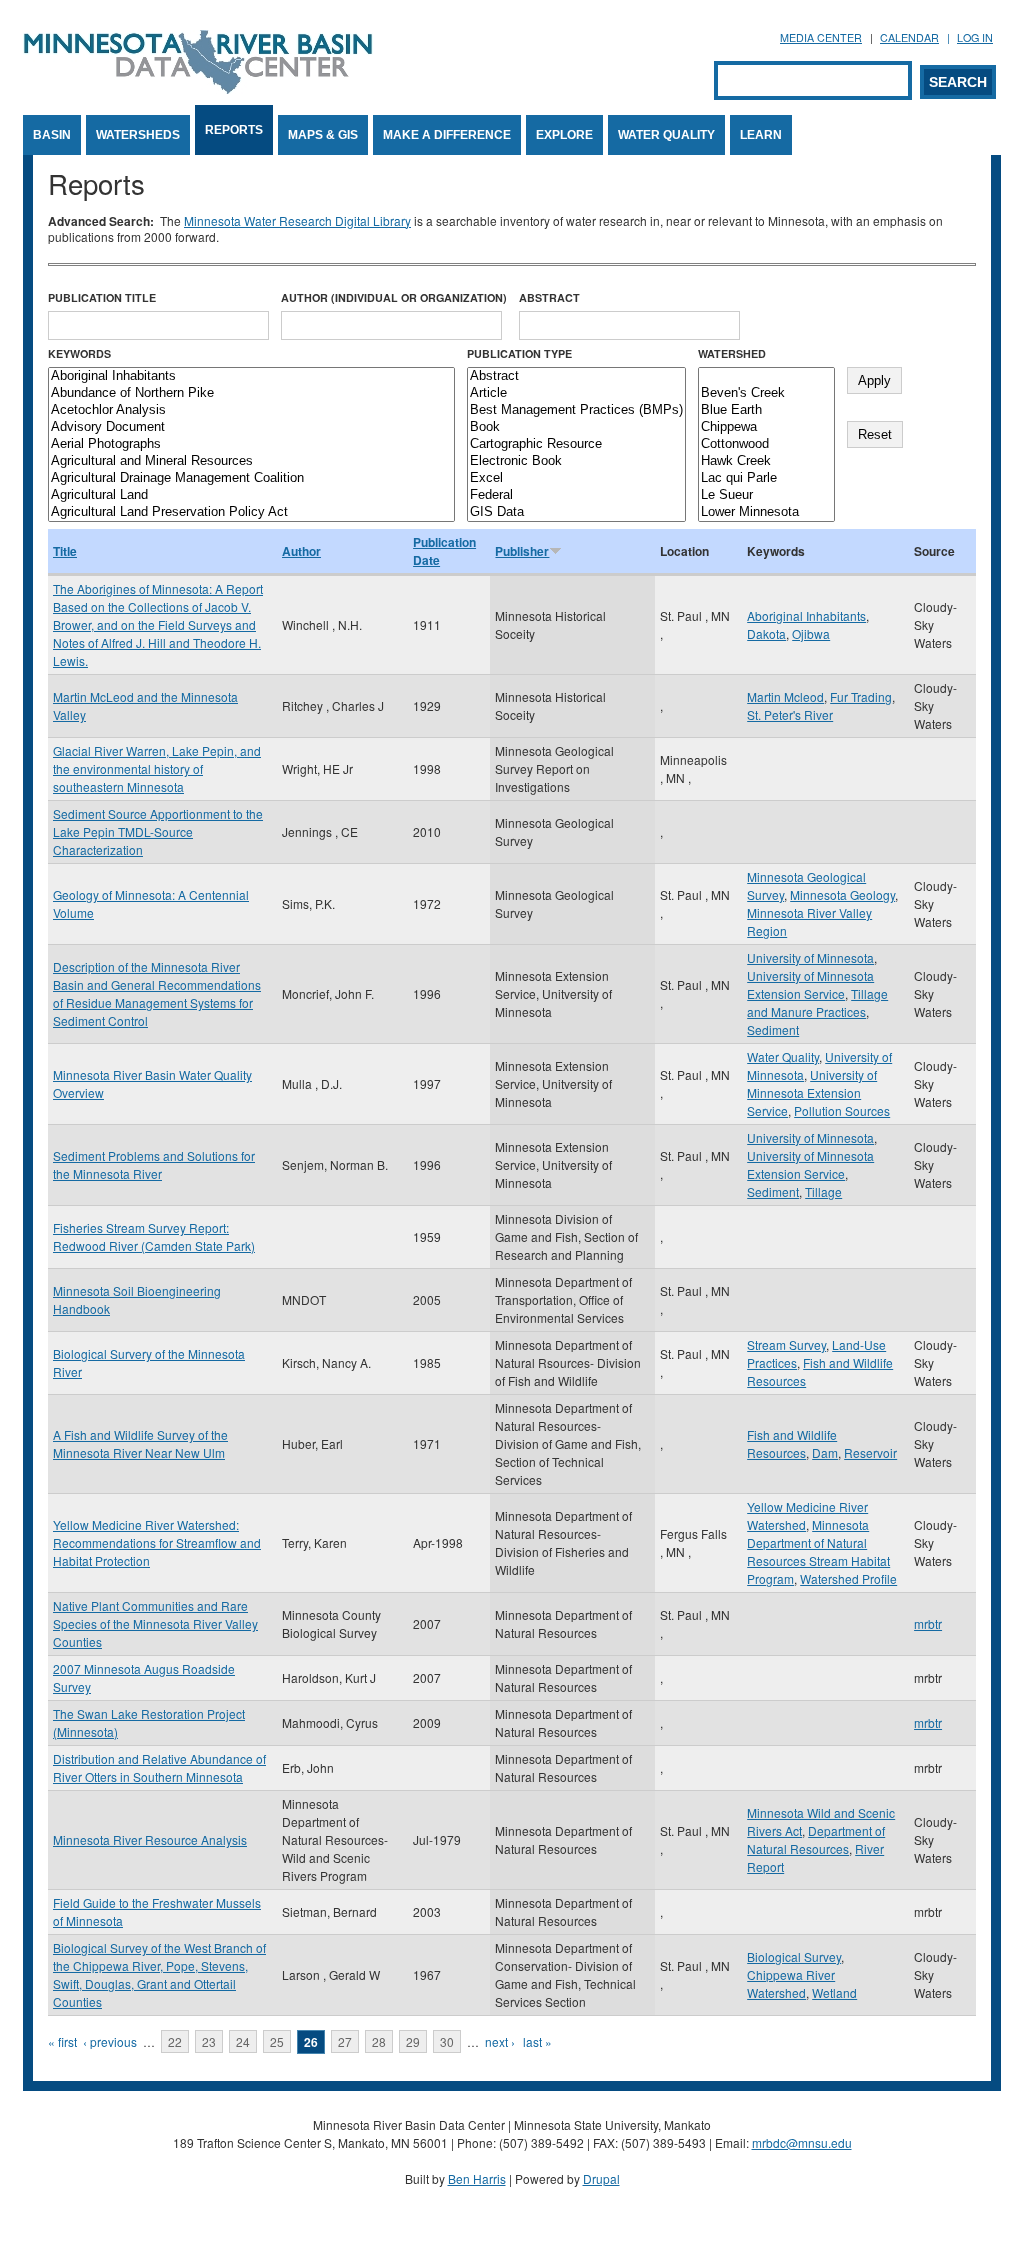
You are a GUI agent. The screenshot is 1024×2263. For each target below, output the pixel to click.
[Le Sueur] (766, 495)
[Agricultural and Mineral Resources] (251, 461)
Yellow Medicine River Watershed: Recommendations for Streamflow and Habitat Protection (157, 1542)
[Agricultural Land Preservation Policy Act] (251, 512)
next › (500, 2041)
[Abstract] (576, 376)
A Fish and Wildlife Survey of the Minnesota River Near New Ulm (140, 1443)
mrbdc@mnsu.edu (802, 2142)
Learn (761, 135)
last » (537, 2041)
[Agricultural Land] (251, 495)
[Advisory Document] (251, 427)
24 (243, 2041)
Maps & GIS (323, 135)
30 (447, 2041)
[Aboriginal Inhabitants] (251, 376)
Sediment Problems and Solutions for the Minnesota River (154, 1164)
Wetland (834, 1992)
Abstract (549, 297)
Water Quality (666, 135)
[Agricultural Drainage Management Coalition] (251, 478)
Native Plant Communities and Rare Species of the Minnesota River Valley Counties (155, 1623)
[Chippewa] (766, 427)
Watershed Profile (848, 1578)
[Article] (576, 393)
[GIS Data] (576, 512)
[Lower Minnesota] (766, 512)
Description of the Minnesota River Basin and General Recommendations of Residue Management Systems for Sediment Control (157, 993)
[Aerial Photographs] (251, 444)
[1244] (766, 376)
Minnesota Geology (842, 894)
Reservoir (870, 1452)
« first (62, 2041)
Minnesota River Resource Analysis (150, 1839)
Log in (975, 37)
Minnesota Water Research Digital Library (297, 220)
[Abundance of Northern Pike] (251, 393)
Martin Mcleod (785, 696)
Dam (825, 1452)
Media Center (821, 37)
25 (277, 2041)
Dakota (766, 633)
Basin (52, 135)
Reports (234, 130)
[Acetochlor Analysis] (251, 410)
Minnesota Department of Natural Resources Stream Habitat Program (818, 1551)
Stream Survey (786, 1344)
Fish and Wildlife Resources (792, 1443)
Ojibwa (811, 633)
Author (301, 551)
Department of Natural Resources (816, 1839)
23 (209, 2041)
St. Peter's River (790, 714)
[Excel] (576, 478)
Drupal (601, 2178)
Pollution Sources (842, 1110)
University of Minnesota (810, 957)
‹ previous (110, 2041)
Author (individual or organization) (394, 297)
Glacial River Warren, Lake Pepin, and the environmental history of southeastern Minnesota (157, 768)
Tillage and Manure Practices (817, 1002)
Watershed (732, 353)
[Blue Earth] (766, 410)
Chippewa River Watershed (791, 1983)
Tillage (823, 1191)
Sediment (773, 1029)
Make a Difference (447, 135)
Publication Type (519, 353)
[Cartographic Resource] (576, 444)
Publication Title (102, 297)
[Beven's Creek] (766, 393)
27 (345, 2041)
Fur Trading (861, 696)
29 (413, 2041)
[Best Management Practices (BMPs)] (576, 410)
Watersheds (138, 135)
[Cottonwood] (766, 444)
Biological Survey (794, 1956)
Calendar (909, 37)
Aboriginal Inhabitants (806, 615)
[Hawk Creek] (766, 461)
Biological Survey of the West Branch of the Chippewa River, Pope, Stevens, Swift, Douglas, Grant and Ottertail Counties (159, 1974)
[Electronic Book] (576, 461)
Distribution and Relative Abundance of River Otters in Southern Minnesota (159, 1767)
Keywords (79, 353)
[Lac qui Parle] (766, 478)
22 (175, 2041)
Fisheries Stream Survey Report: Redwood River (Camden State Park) (154, 1236)
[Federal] (576, 495)
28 (379, 2041)
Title (65, 551)
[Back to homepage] (198, 88)
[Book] (576, 427)
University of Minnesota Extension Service (810, 984)
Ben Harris (477, 2178)
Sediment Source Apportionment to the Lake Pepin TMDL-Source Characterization (158, 831)
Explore (564, 135)
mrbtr (928, 1623)
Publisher (522, 551)
